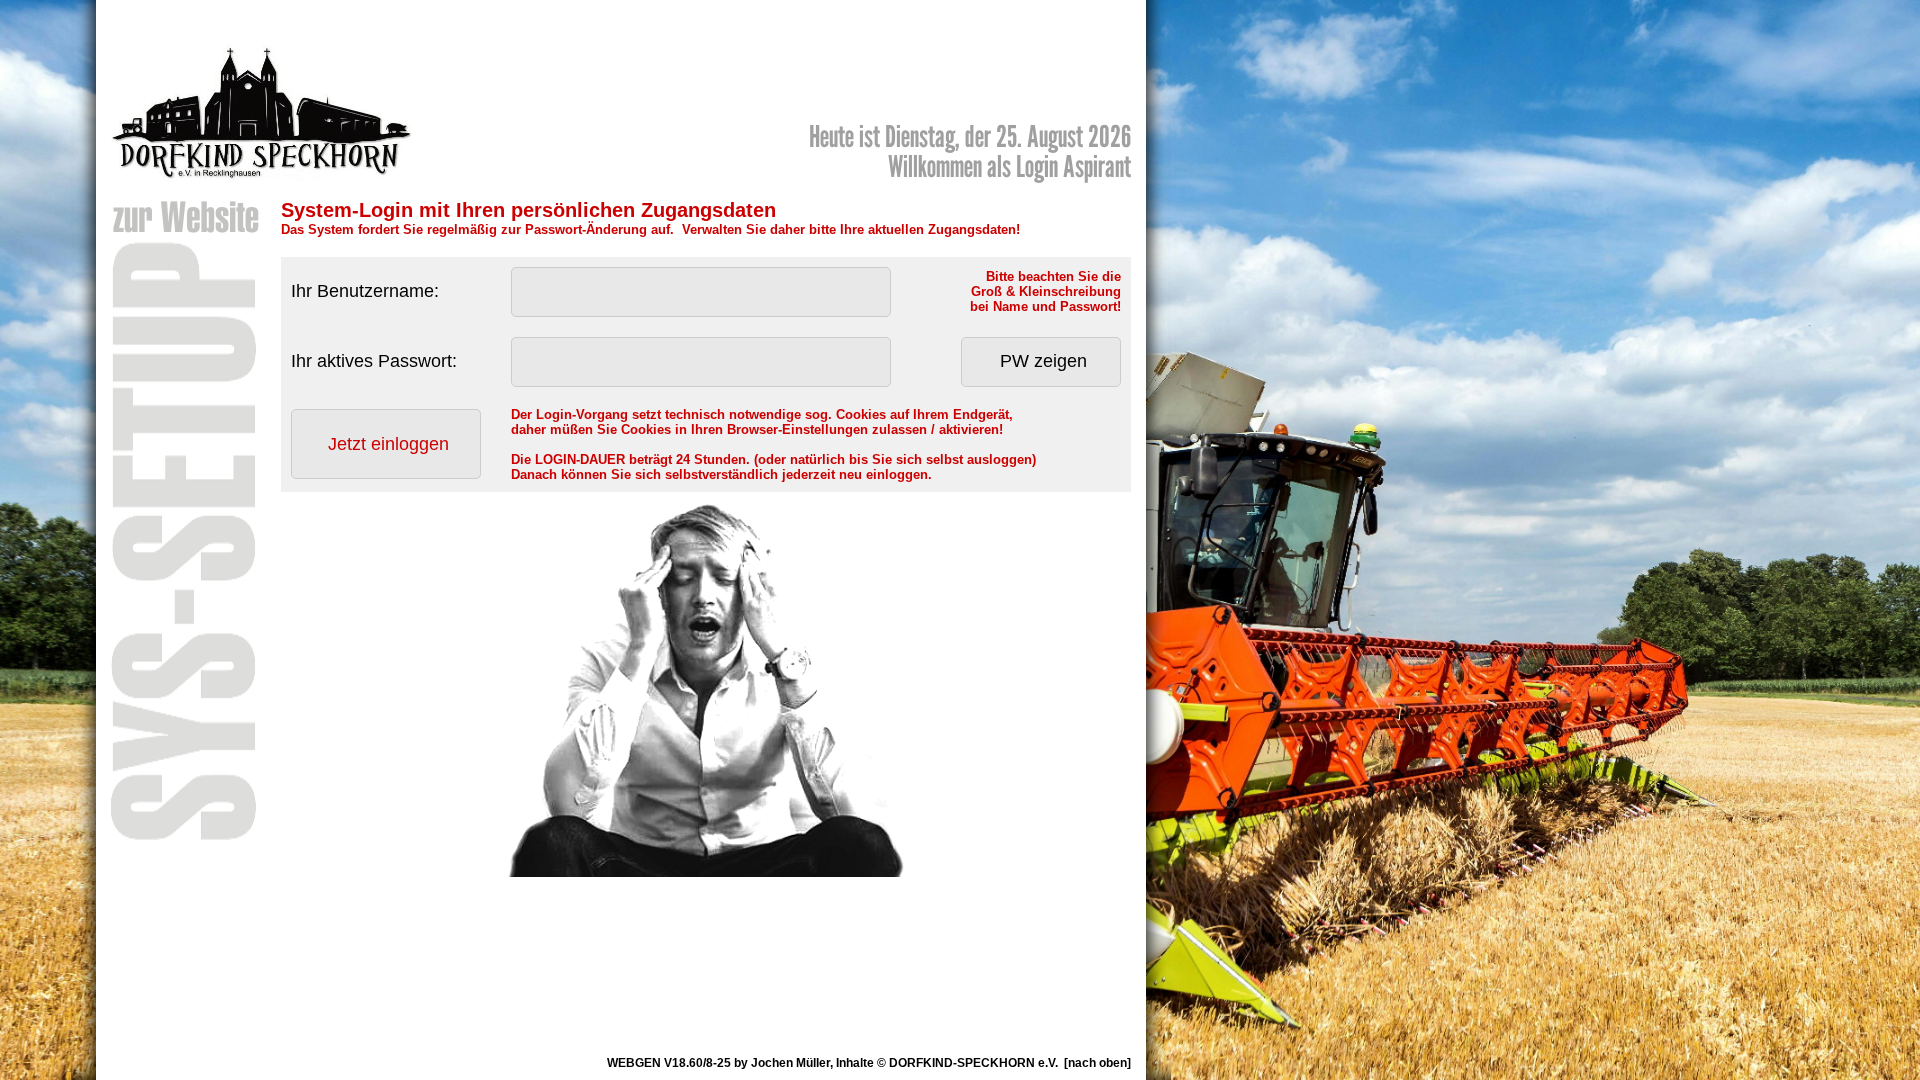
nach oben (1097, 1063)
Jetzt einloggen (388, 444)
